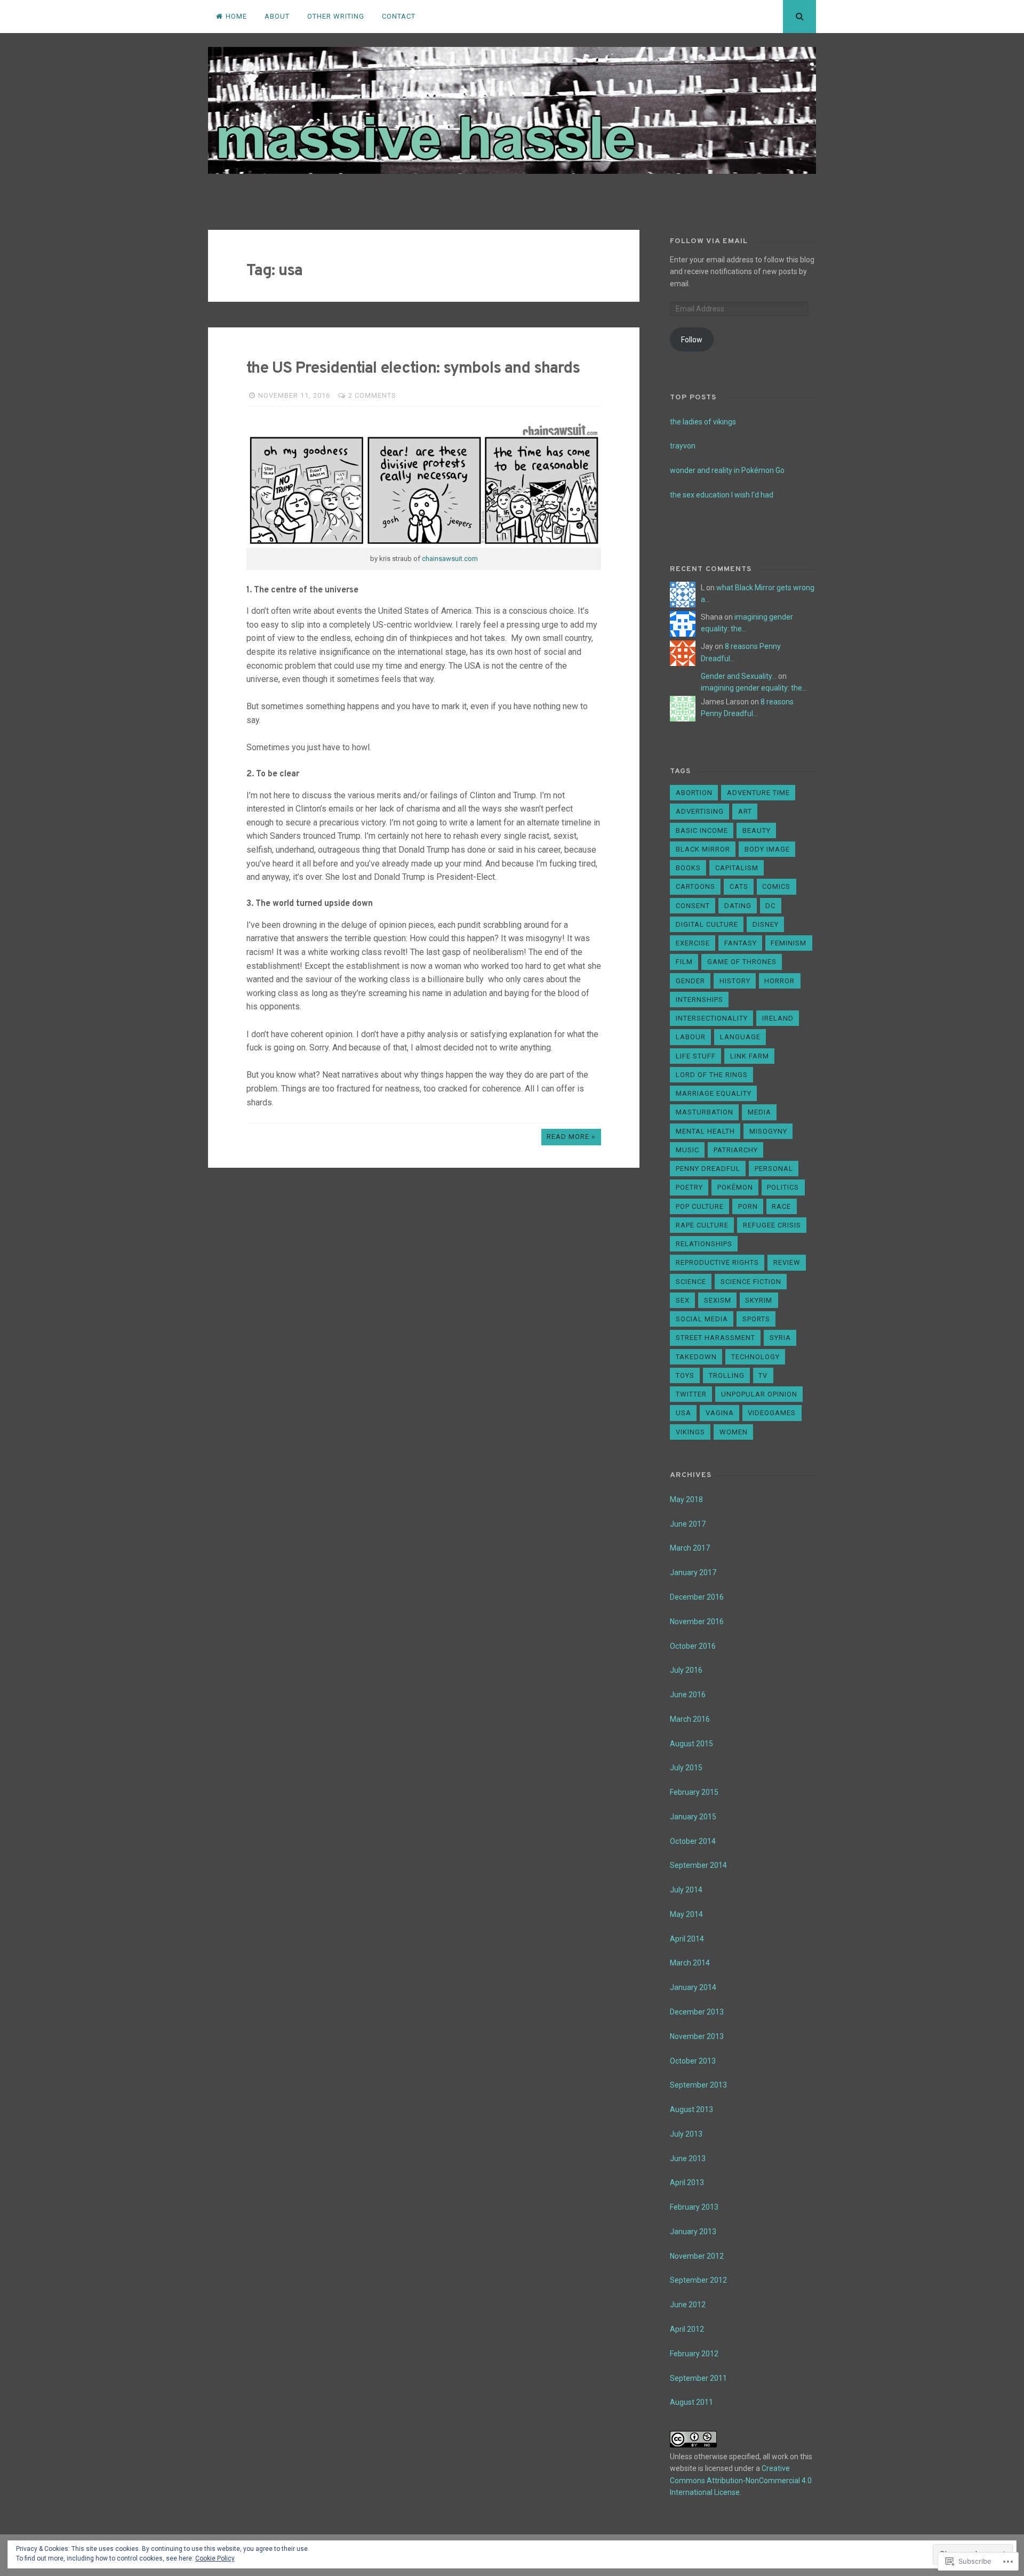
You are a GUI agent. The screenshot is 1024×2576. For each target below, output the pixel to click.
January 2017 (693, 1572)
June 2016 (688, 1695)
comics (776, 886)
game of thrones (742, 962)
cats (739, 886)
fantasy (741, 943)
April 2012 (687, 2329)
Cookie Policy (215, 2558)
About (277, 16)
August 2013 (691, 2109)
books (688, 868)
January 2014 (693, 1987)
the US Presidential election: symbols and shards (413, 369)
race (781, 1206)
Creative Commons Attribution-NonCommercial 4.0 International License (741, 2480)
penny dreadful (708, 1169)
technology (755, 1357)
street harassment (715, 1338)
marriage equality (714, 1093)
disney (766, 924)
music (687, 1150)
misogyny (768, 1131)
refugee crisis (772, 1225)
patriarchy (736, 1150)
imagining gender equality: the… (754, 688)
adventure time (758, 793)
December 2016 (697, 1597)
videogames (772, 1413)
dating (738, 906)
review (787, 1262)
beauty (757, 830)
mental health (705, 1131)
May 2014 (686, 1914)
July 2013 (686, 2134)
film (684, 962)
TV (763, 1375)
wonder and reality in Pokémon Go (727, 470)
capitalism (737, 868)
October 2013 (693, 2061)
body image (767, 849)
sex (683, 1300)
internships (699, 1000)
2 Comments (372, 395)
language (740, 1037)
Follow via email (709, 241)
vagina (720, 1413)
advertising (700, 811)
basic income (702, 830)
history (735, 981)
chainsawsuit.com (450, 559)
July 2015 (686, 1768)
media (759, 1112)
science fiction (751, 1282)
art (745, 811)
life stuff (696, 1056)
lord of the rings (712, 1075)
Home (236, 16)
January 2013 (693, 2232)
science (691, 1282)
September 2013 (698, 2085)
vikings (690, 1432)
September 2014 (698, 1865)
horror (779, 981)
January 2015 (693, 1817)
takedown (696, 1357)
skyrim (759, 1300)
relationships (704, 1244)
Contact (399, 16)
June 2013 (688, 2158)
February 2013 (694, 2207)
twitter (691, 1394)
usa (683, 1413)
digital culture (707, 924)
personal (774, 1169)
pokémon (735, 1187)
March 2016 (690, 1719)
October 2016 (693, 1646)
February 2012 (694, 2354)
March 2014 (690, 1963)
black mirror (703, 849)
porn (748, 1206)
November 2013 (697, 2036)
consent (693, 906)
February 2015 (694, 1792)
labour (691, 1037)
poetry (689, 1187)
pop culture (700, 1206)
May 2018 (686, 1499)
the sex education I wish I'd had (722, 495)
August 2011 (691, 2402)
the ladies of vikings (703, 422)
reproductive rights (717, 1262)
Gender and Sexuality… (739, 676)
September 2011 (698, 2378)
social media (702, 1319)
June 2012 (688, 2305)
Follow (692, 340)
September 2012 (698, 2280)
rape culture (702, 1225)
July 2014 (686, 1890)
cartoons (695, 886)
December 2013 (697, 2012)
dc (770, 906)
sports (756, 1319)
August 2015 (691, 1744)
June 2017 (688, 1524)
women (734, 1432)
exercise (693, 943)
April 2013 (687, 2182)
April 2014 (687, 1939)
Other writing (336, 16)
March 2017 (690, 1548)
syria (780, 1338)
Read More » (571, 1137)
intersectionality (712, 1018)
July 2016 (686, 1670)
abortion (694, 793)
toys (685, 1375)
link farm (750, 1056)
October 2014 (693, 1841)
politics (783, 1187)
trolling (727, 1375)
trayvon (683, 446)
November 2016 (697, 1622)
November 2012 (697, 2256)
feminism (789, 943)
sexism (718, 1300)
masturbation (705, 1112)
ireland (778, 1018)
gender (690, 981)
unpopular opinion (759, 1394)
